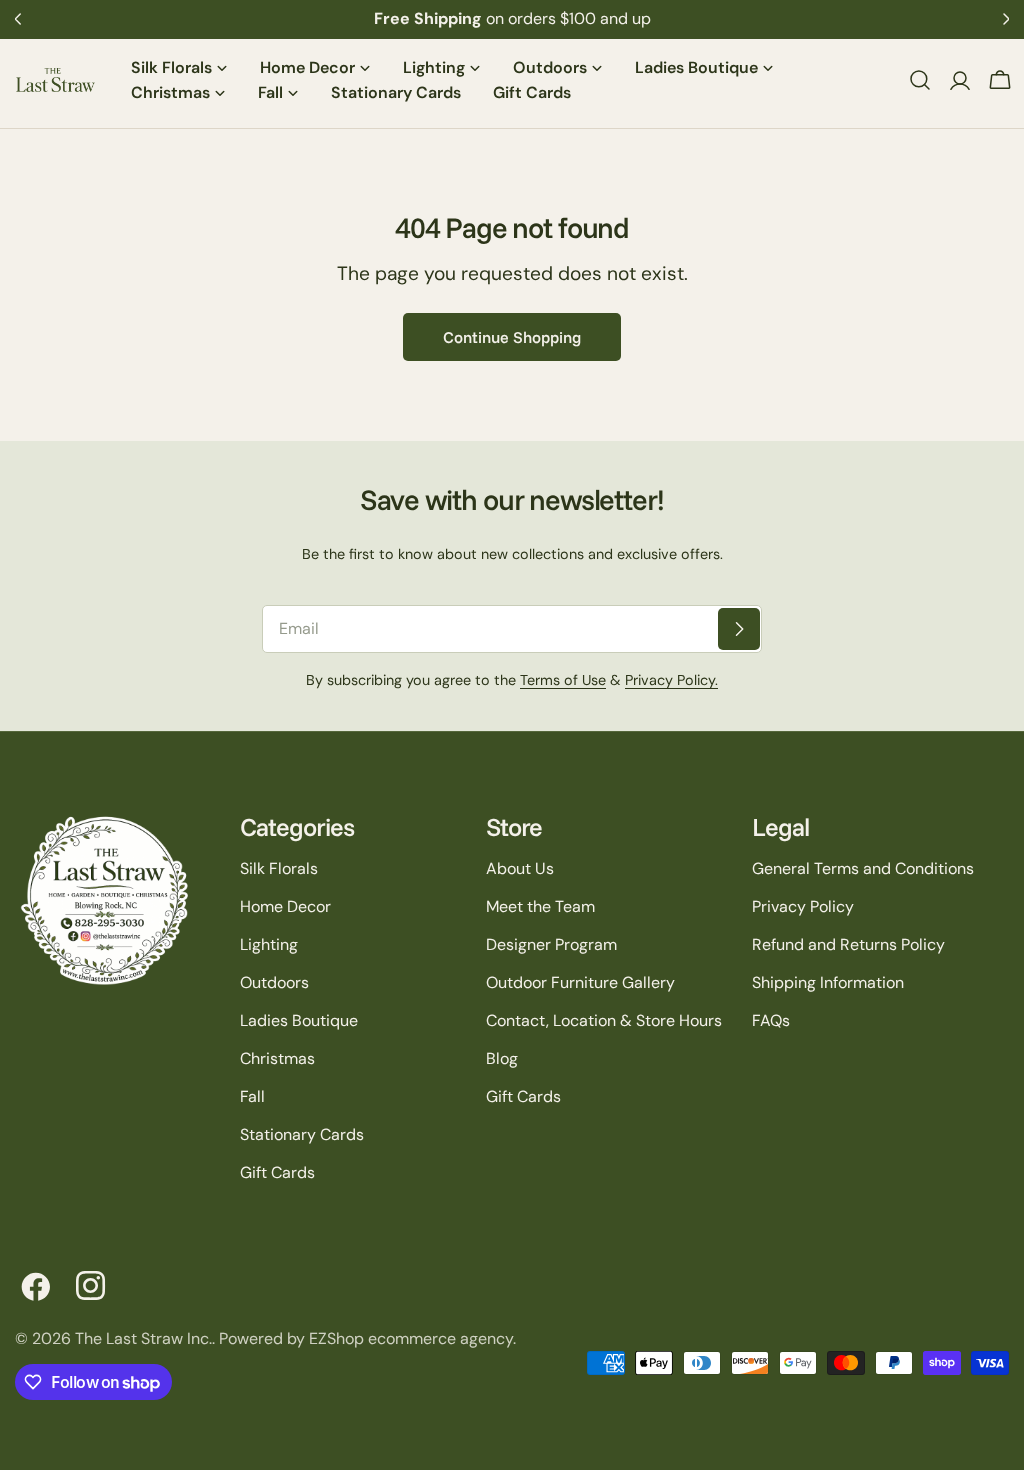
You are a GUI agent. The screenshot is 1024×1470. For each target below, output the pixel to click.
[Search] (920, 80)
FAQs (771, 1020)
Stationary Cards (302, 1134)
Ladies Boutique (299, 1020)
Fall (252, 1096)
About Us (520, 868)
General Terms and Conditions (863, 868)
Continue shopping (512, 337)
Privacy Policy (803, 906)
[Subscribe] (739, 629)
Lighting (269, 944)
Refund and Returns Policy (848, 944)
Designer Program (551, 944)
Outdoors (274, 982)
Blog (502, 1058)
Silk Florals (279, 868)
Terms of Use (563, 680)
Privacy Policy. (671, 680)
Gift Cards (277, 1172)
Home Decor (285, 906)
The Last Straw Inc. (143, 1338)
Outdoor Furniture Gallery (580, 982)
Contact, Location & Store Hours (604, 1020)
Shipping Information (828, 982)
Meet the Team (540, 906)
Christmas (277, 1058)
